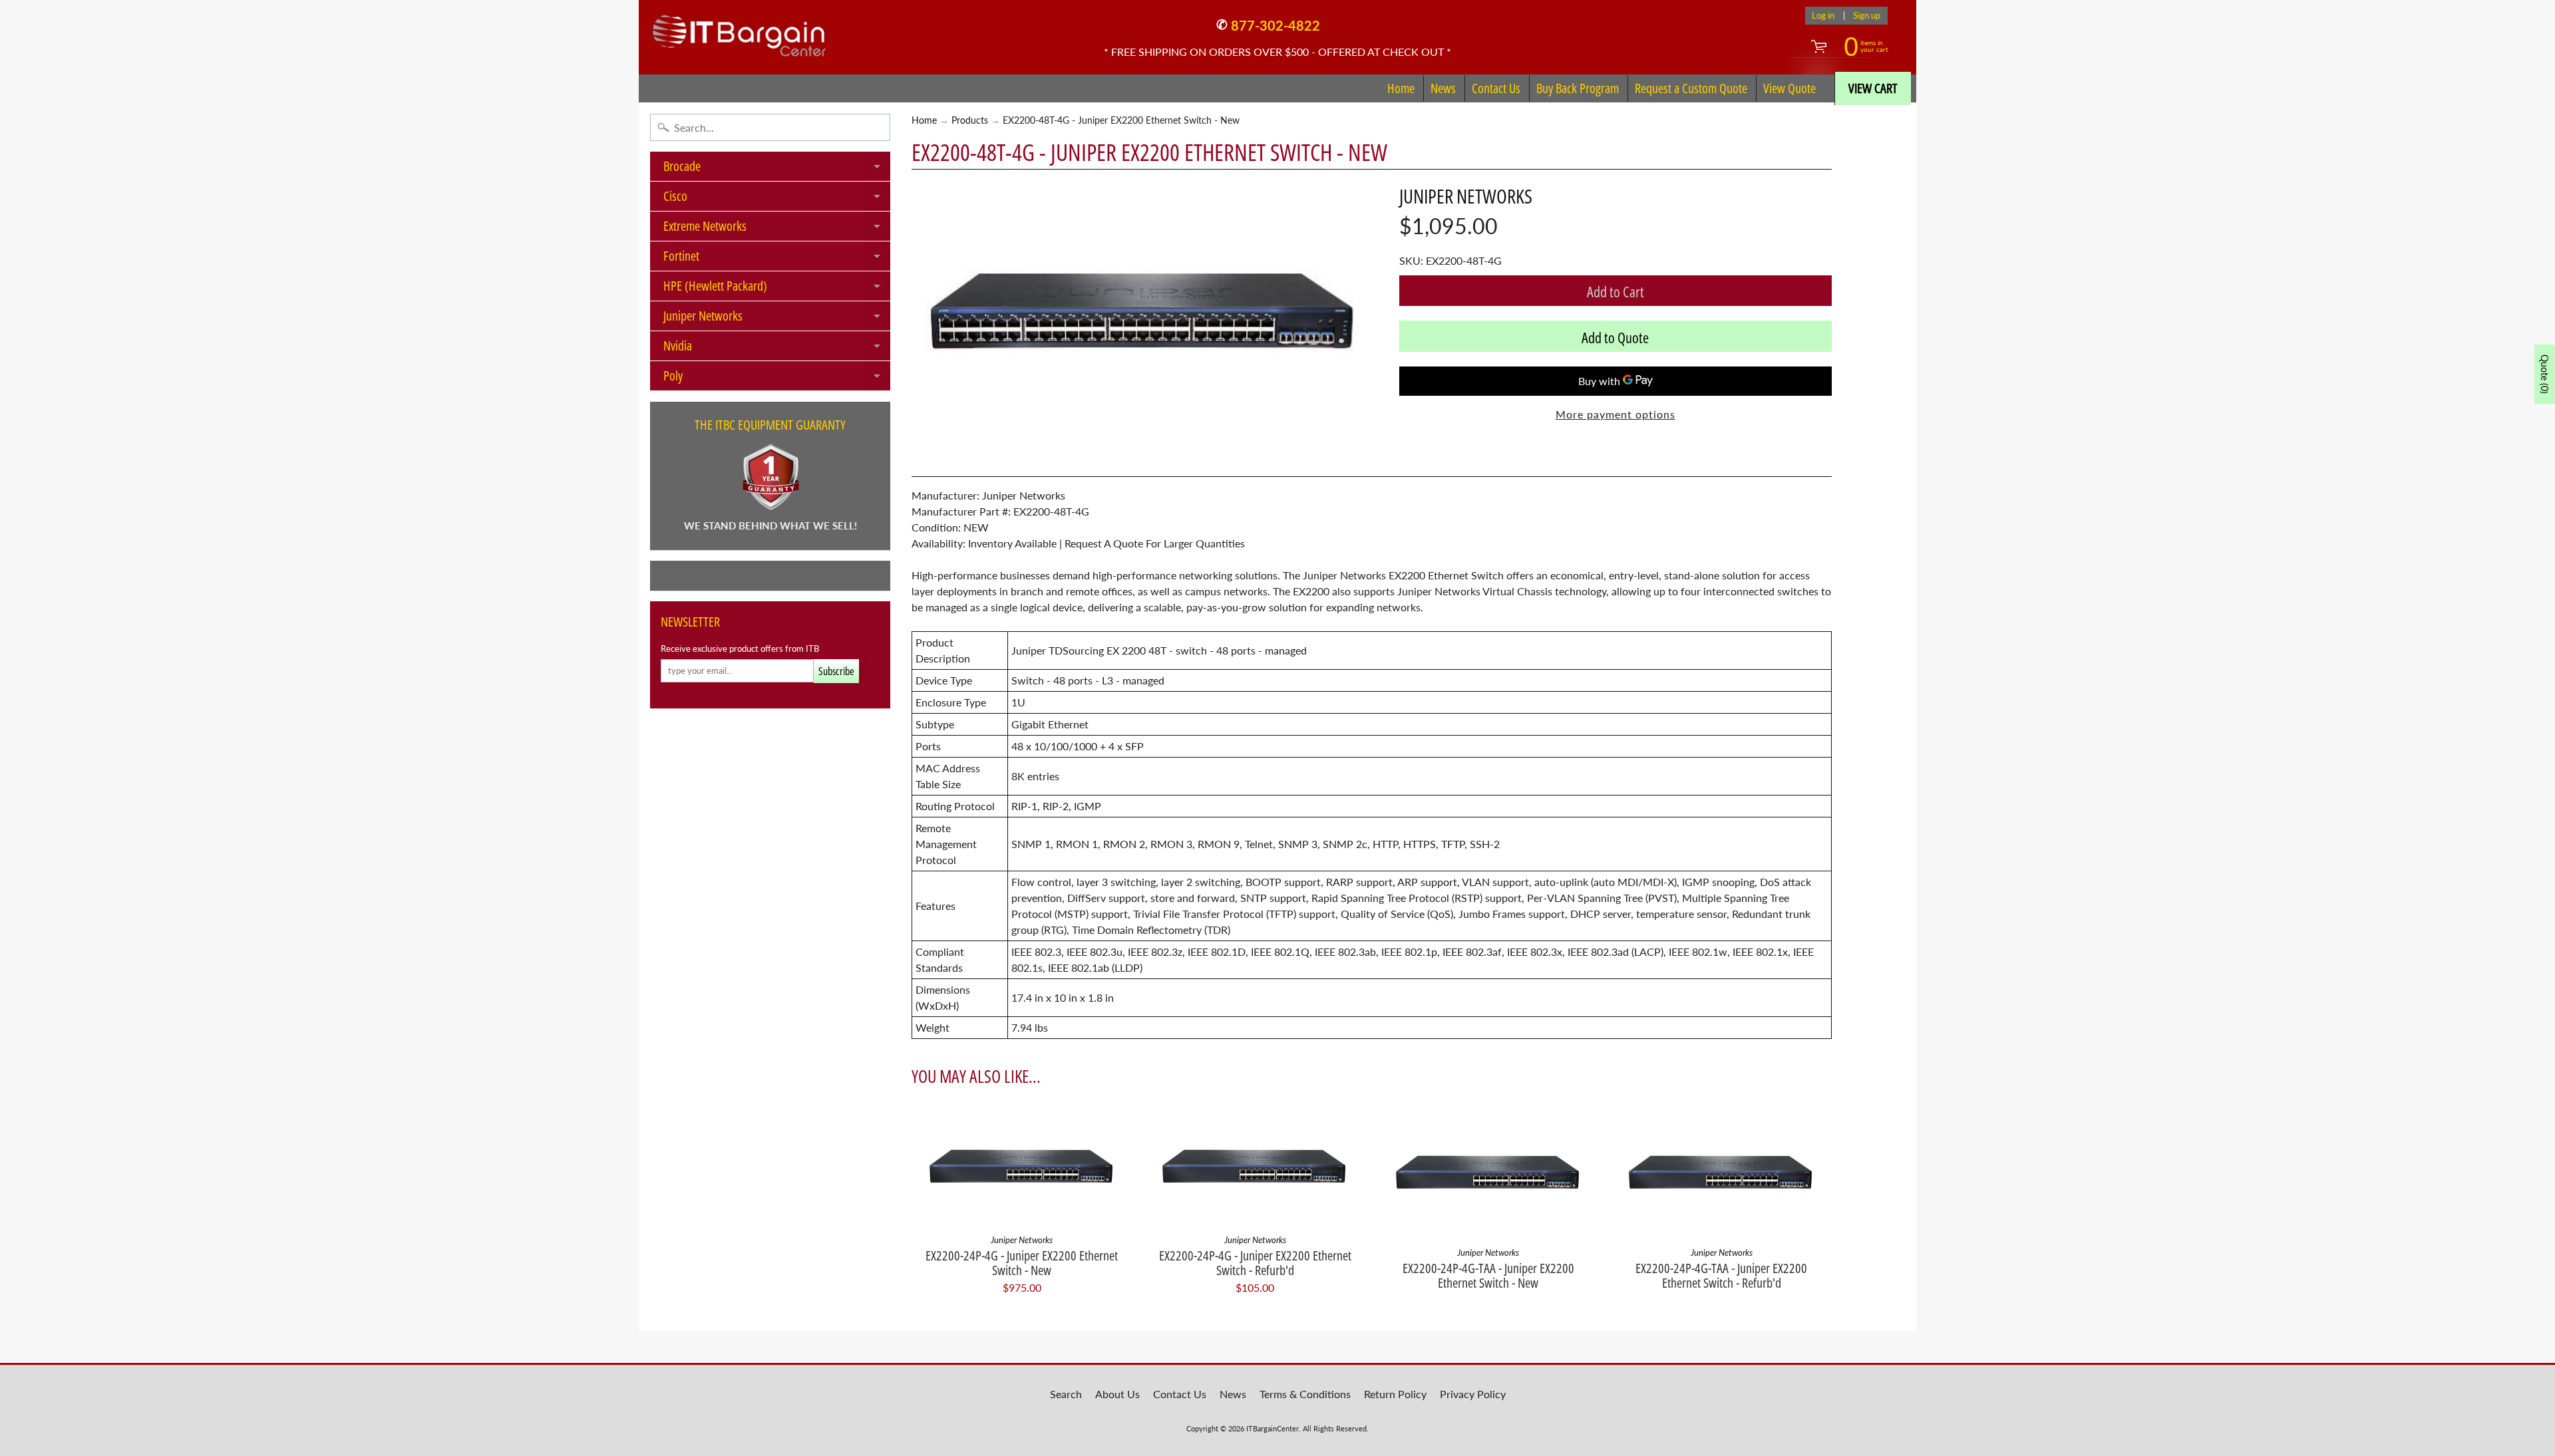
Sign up (1867, 16)
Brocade (777, 169)
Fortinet (777, 259)
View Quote (1789, 88)
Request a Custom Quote (1691, 88)
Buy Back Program (1578, 88)
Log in (1823, 16)
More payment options (1616, 414)
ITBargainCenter (1273, 1428)
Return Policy (1395, 1394)
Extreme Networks (777, 229)
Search (1066, 1394)
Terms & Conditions (1305, 1394)
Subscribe (836, 671)
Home (1401, 88)
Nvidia (777, 349)
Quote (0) (2545, 374)
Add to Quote (1615, 337)
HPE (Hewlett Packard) (777, 289)
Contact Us (1496, 88)
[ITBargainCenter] (739, 31)
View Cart (1873, 88)
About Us (1117, 1394)
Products (970, 120)
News (1443, 88)
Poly (777, 378)
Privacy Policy (1473, 1394)
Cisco (777, 199)
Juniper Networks (777, 319)
